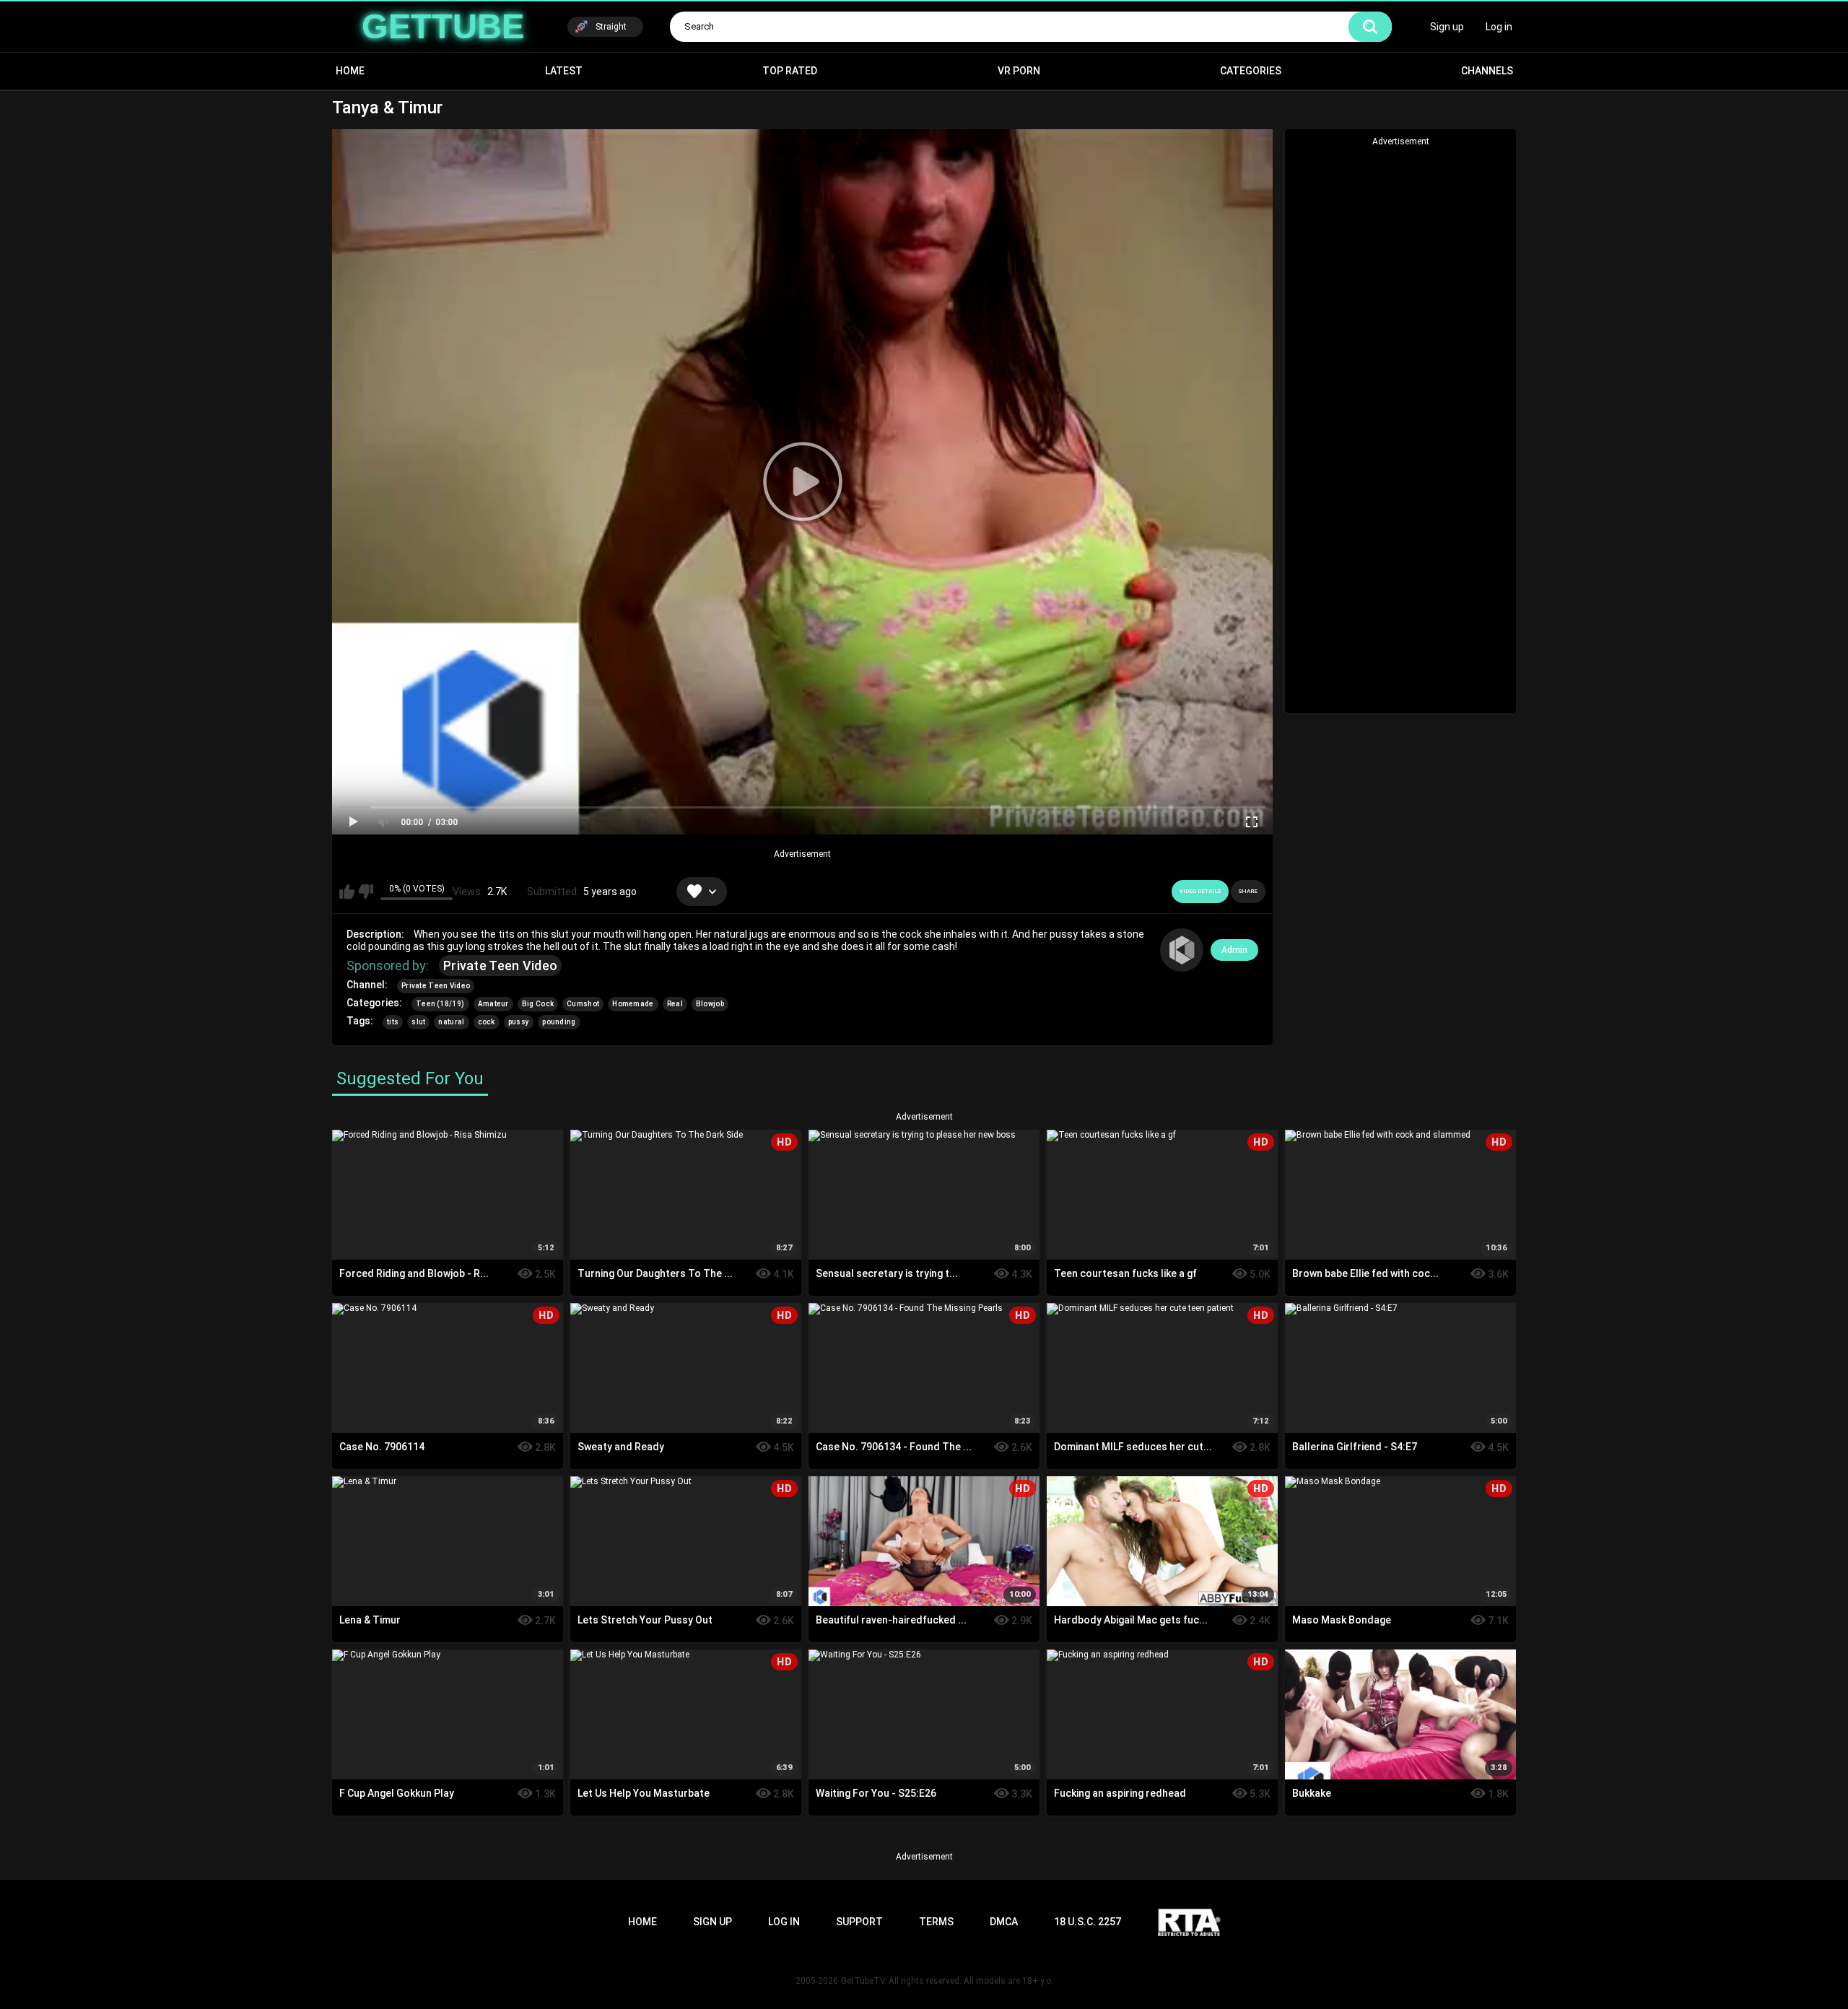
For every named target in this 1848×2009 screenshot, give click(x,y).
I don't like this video (366, 892)
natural (451, 1022)
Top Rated (790, 71)
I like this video (347, 892)
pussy (519, 1022)
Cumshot (583, 1004)
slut (418, 1022)
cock (487, 1022)
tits (393, 1022)
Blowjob (710, 1004)
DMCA (1004, 1922)
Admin (1234, 950)
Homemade (633, 1004)
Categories (1251, 71)
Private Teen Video (500, 966)
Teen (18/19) (440, 1004)
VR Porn (1019, 71)
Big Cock (538, 1004)
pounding (559, 1022)
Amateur (493, 1004)
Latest (564, 71)
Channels (1487, 71)
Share (1248, 891)
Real (675, 1004)
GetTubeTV (863, 1981)
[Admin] (1182, 950)
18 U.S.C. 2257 (1088, 1922)
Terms (936, 1922)
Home (350, 71)
